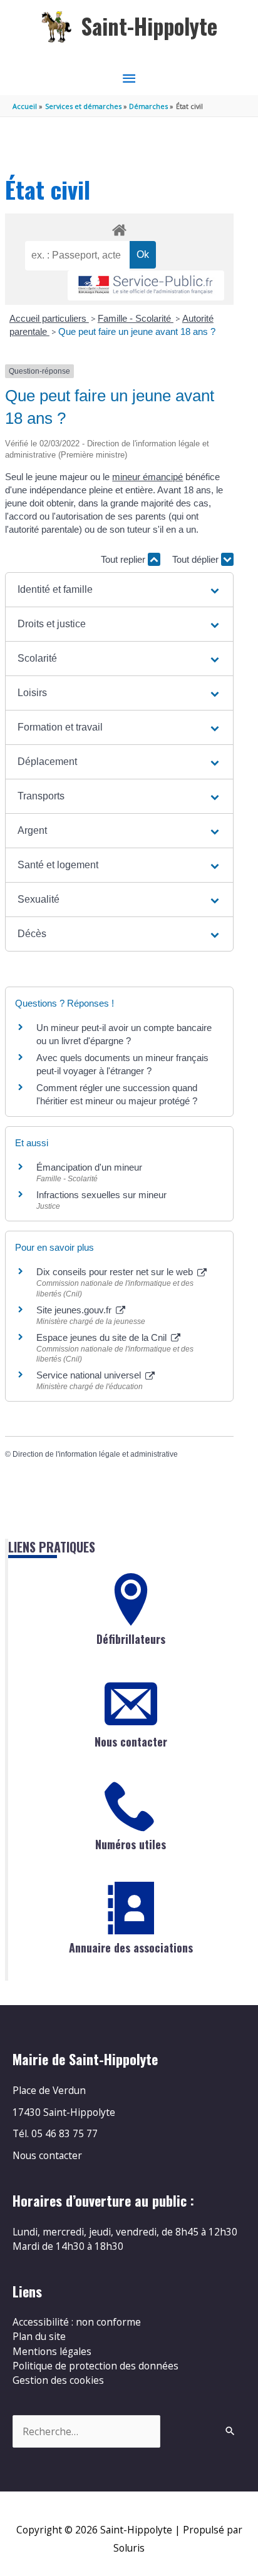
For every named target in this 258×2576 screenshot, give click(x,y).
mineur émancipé (147, 477)
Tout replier (124, 559)
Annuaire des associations (131, 1947)
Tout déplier (197, 559)
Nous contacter (131, 1742)
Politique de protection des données (95, 2366)
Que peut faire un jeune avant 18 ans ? (137, 331)
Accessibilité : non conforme (77, 2322)
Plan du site (39, 2336)
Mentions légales (52, 2351)
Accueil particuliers (49, 318)
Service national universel (90, 1375)
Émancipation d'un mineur (89, 1167)
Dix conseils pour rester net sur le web (116, 1272)
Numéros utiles (131, 1844)
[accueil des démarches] (119, 228)
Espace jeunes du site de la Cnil (103, 1337)
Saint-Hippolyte (149, 26)
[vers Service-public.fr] (146, 286)
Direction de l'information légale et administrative (95, 1454)
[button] (119, 590)
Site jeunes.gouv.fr (75, 1310)
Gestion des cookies (58, 2380)
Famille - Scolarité (136, 318)
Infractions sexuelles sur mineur (101, 1195)
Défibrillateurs (131, 1639)
